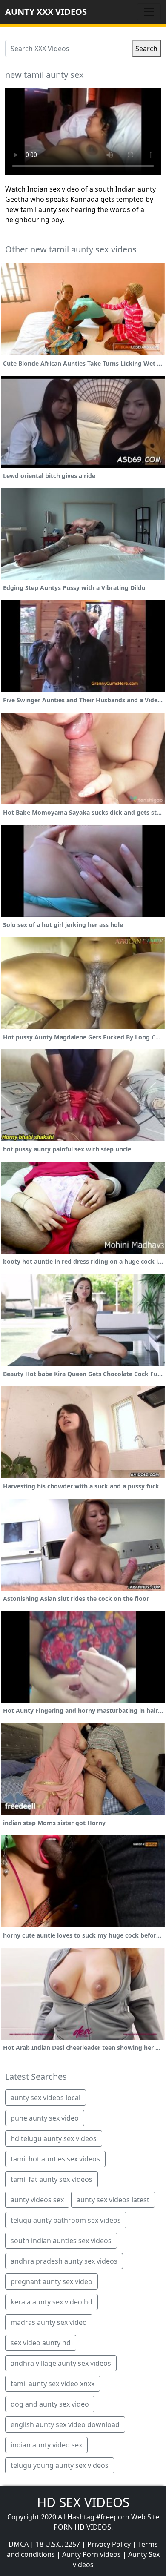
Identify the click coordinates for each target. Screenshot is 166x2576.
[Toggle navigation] (149, 12)
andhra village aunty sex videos (61, 2363)
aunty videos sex (37, 2200)
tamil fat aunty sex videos (52, 2179)
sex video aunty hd (41, 2343)
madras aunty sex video (49, 2322)
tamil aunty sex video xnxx (53, 2384)
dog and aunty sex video (50, 2404)
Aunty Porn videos (92, 2554)
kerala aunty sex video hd (52, 2302)
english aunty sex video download (65, 2424)
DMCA (19, 2544)
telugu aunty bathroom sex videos (66, 2220)
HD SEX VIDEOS (83, 2502)
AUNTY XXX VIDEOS (46, 12)
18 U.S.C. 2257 (58, 2544)
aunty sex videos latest (113, 2200)
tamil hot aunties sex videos (55, 2159)
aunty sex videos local (46, 2098)
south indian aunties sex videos (61, 2241)
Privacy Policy (109, 2544)
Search (146, 49)
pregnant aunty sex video (52, 2281)
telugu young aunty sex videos (60, 2465)
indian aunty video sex (46, 2445)
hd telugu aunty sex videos (54, 2138)
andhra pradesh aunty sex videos (64, 2261)
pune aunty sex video (45, 2118)
